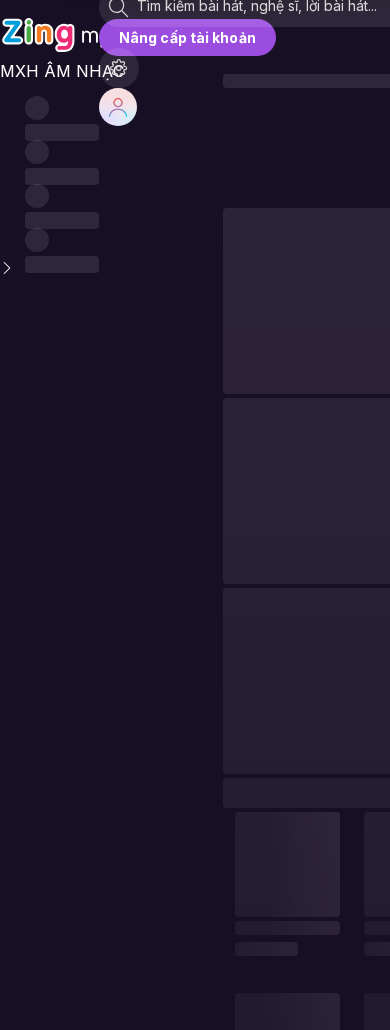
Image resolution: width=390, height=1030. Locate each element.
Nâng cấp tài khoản (187, 37)
